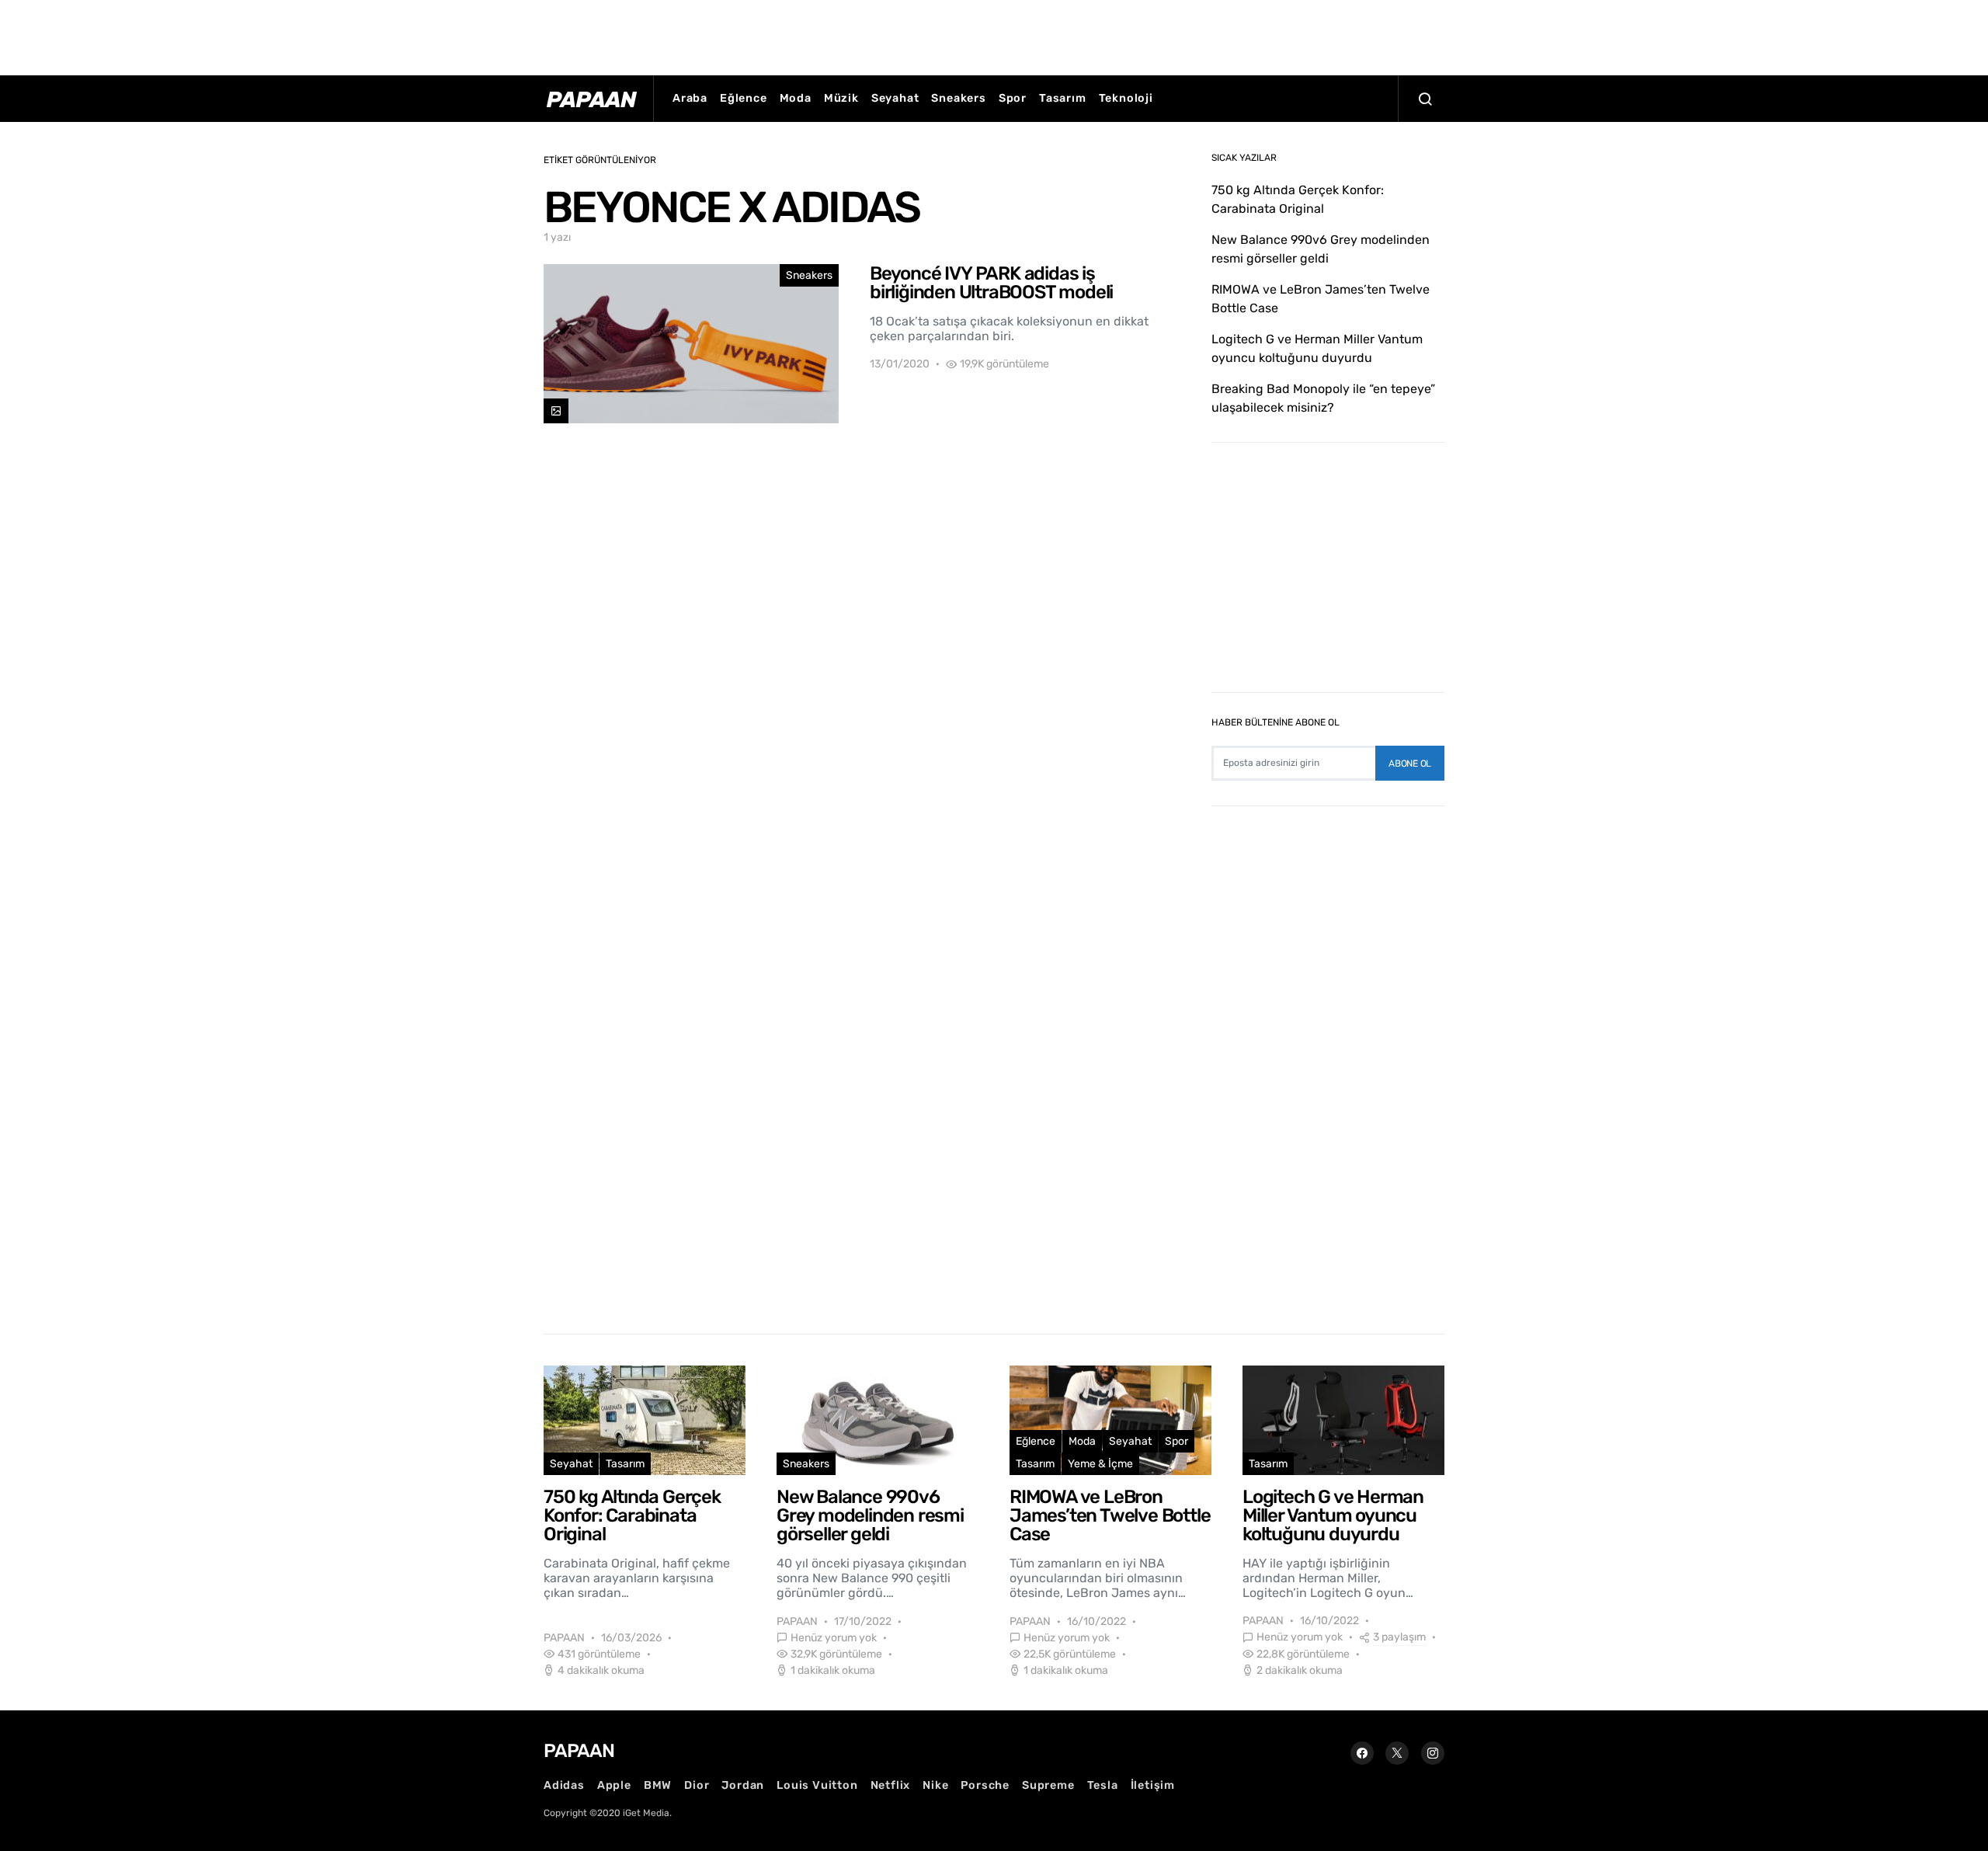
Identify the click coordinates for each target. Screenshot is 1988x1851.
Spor (1013, 98)
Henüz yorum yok (834, 1638)
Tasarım (1063, 98)
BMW (658, 1785)
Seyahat (895, 98)
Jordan (743, 1785)
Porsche (985, 1785)
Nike (935, 1785)
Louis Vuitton (817, 1785)
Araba (690, 98)
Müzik (841, 98)
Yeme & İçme (1100, 1464)
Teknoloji (1126, 98)
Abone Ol (1410, 764)
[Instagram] (1433, 1753)
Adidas (564, 1785)
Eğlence (744, 98)
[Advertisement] (994, 35)
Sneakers (958, 98)
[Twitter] (1397, 1753)
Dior (697, 1785)
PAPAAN (564, 1638)
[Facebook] (1362, 1753)
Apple (614, 1785)
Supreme (1048, 1785)
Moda (796, 98)
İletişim (1153, 1785)
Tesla (1103, 1785)
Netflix (891, 1785)
